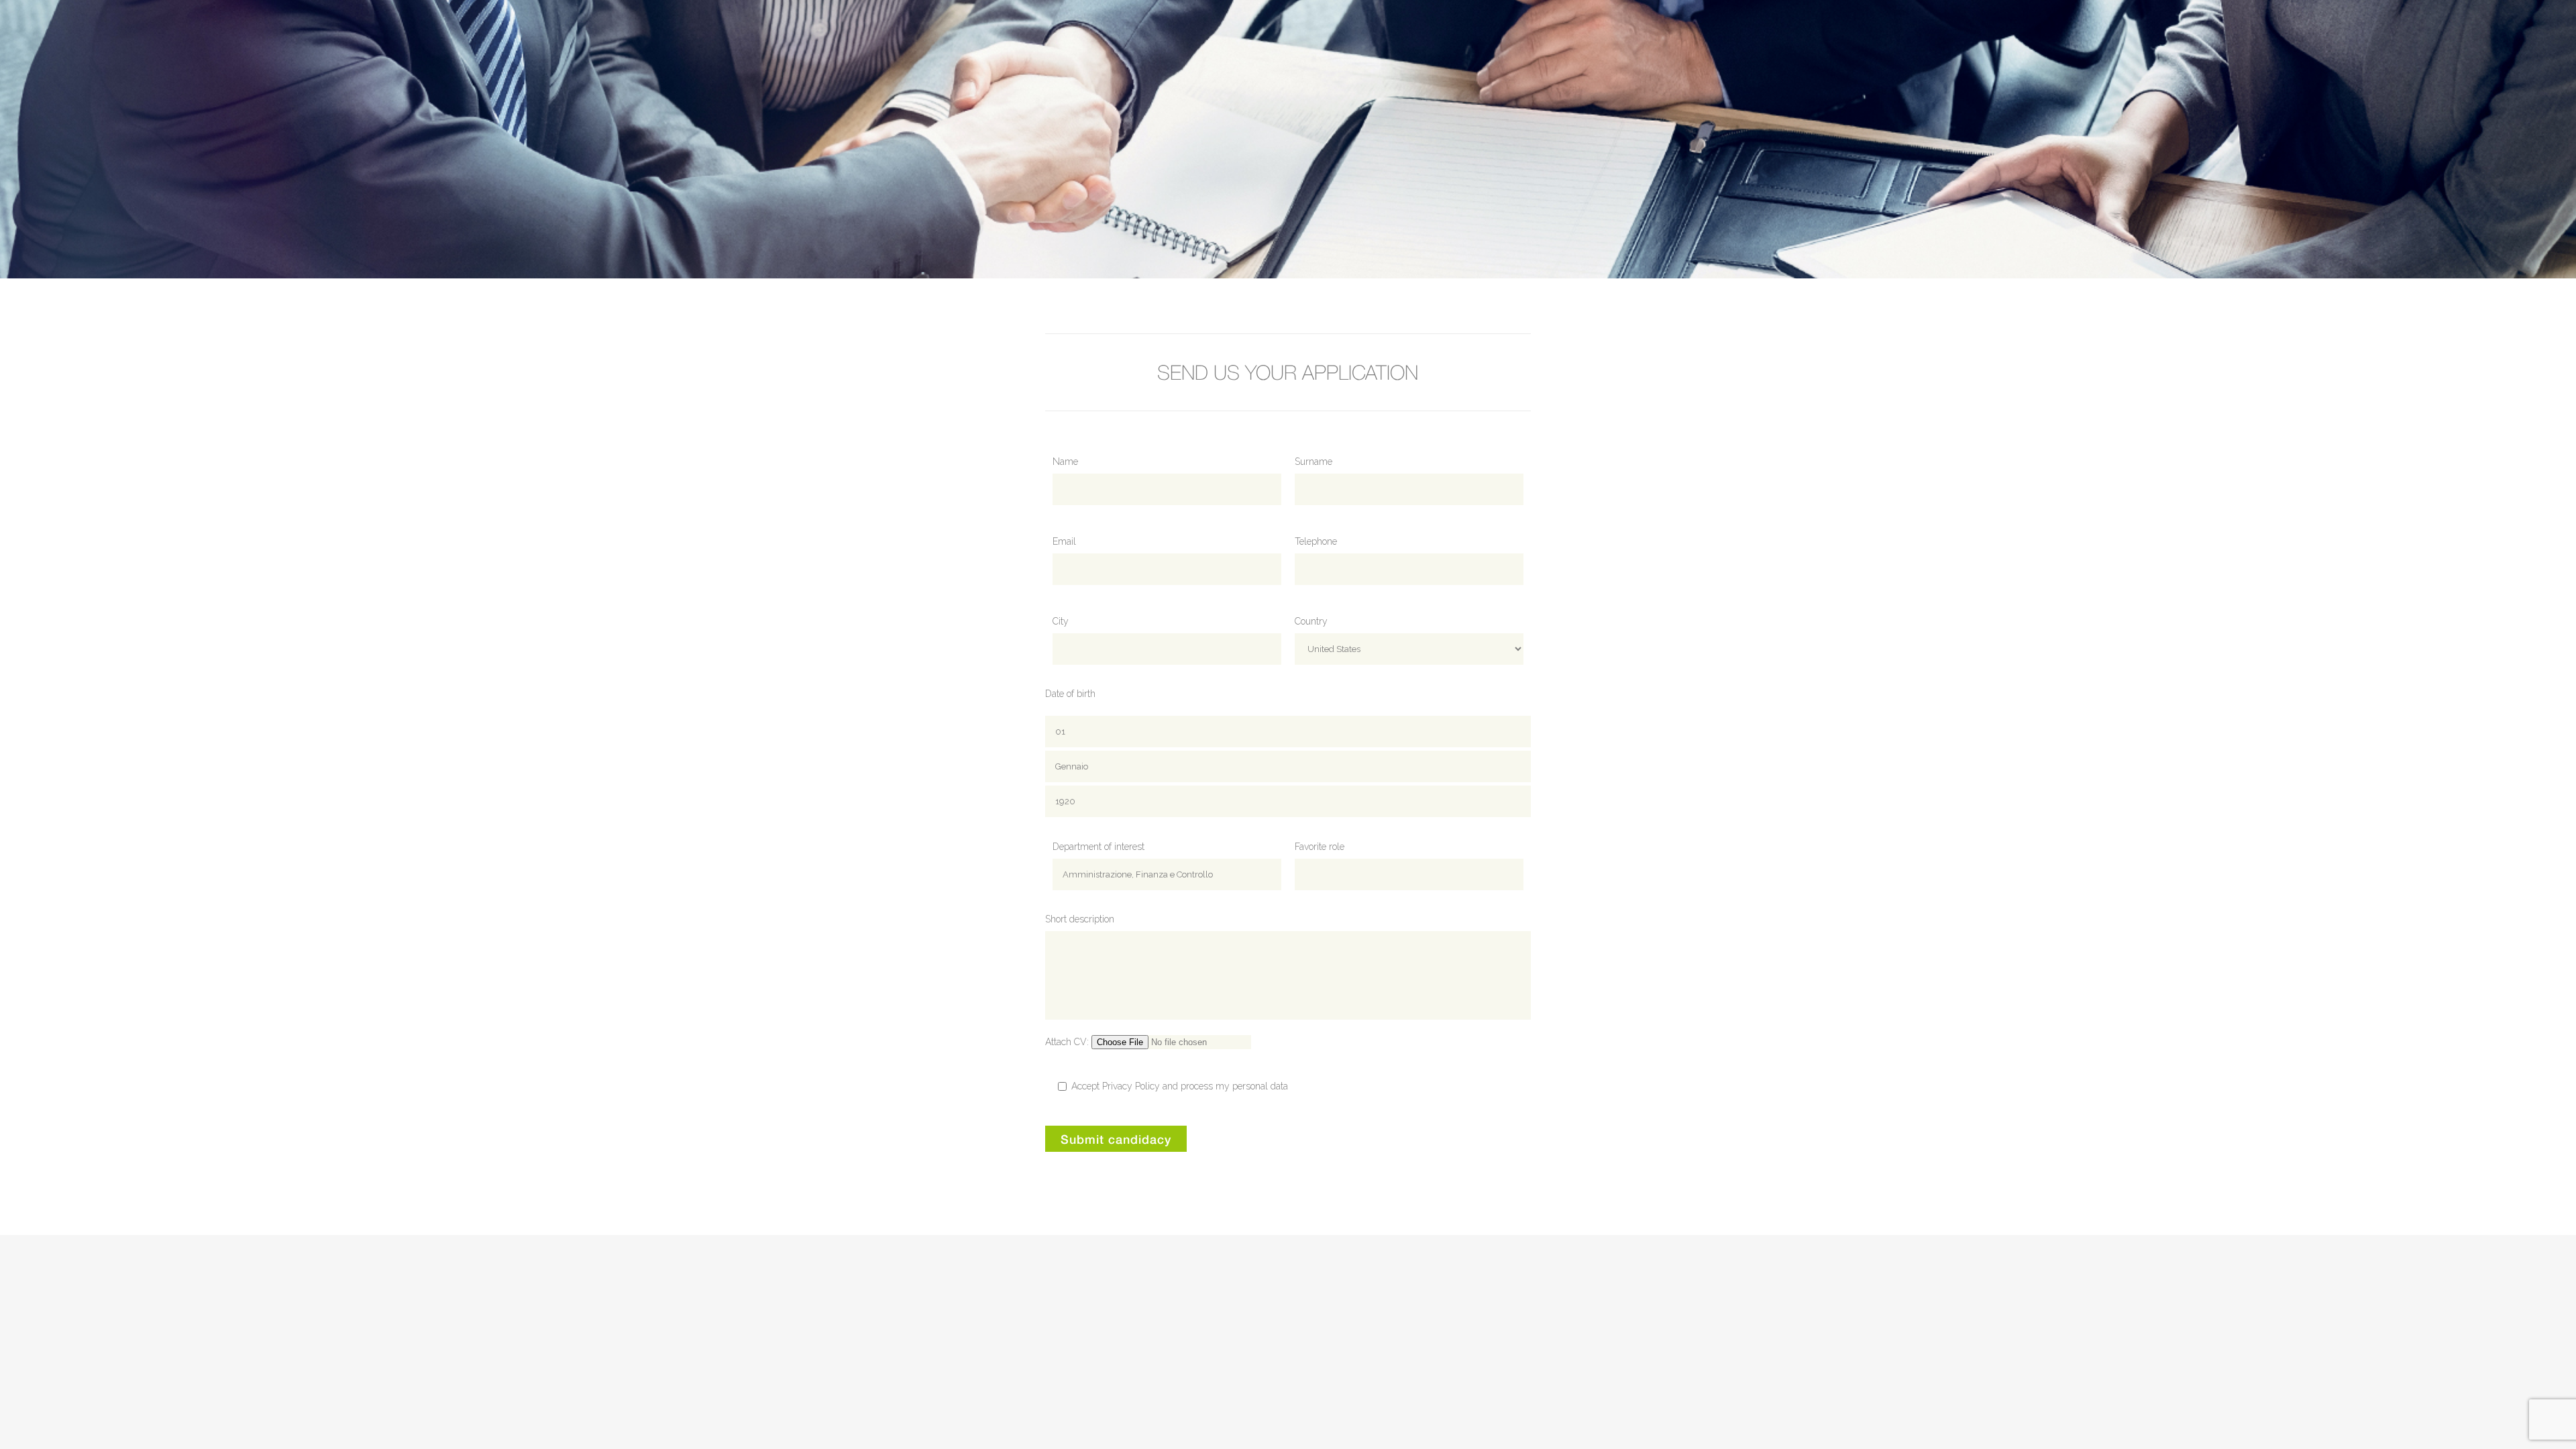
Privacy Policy (1131, 1086)
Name (1065, 462)
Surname (1313, 462)
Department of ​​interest (1098, 847)
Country (1311, 621)
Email (1064, 541)
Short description (1080, 919)
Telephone (1316, 541)
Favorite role (1320, 847)
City (1061, 621)
